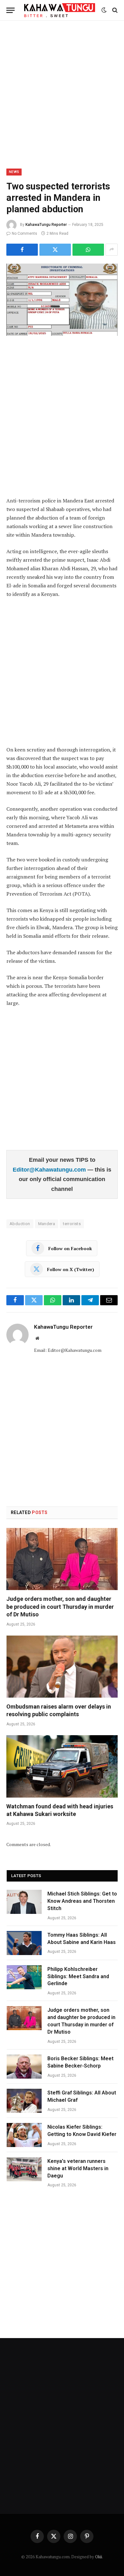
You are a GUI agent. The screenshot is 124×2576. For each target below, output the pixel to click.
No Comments (24, 233)
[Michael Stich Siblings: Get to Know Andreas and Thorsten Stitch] (24, 1902)
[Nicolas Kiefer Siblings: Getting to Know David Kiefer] (24, 2135)
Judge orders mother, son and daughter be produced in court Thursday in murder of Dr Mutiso (60, 1607)
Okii (99, 2557)
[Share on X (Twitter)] (55, 250)
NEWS (14, 172)
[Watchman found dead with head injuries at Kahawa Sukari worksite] (62, 1766)
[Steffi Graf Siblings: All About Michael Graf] (24, 2101)
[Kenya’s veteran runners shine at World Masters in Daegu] (24, 2169)
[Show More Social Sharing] (112, 250)
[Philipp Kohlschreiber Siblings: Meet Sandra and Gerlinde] (24, 1977)
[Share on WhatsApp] (88, 250)
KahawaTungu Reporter (46, 225)
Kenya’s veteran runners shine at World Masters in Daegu (78, 2168)
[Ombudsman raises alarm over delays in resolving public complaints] (62, 1667)
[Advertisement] (62, 93)
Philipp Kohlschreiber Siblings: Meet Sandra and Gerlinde (78, 1976)
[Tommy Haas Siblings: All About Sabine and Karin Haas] (24, 1943)
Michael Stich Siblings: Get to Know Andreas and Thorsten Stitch (82, 1901)
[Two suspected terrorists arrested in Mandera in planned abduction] (62, 300)
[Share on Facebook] (22, 250)
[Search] (114, 10)
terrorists (72, 1224)
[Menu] (10, 10)
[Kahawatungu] (60, 10)
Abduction (20, 1224)
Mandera (47, 1224)
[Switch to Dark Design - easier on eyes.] (104, 10)
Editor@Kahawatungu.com (50, 1170)
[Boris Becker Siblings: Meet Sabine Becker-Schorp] (24, 2067)
